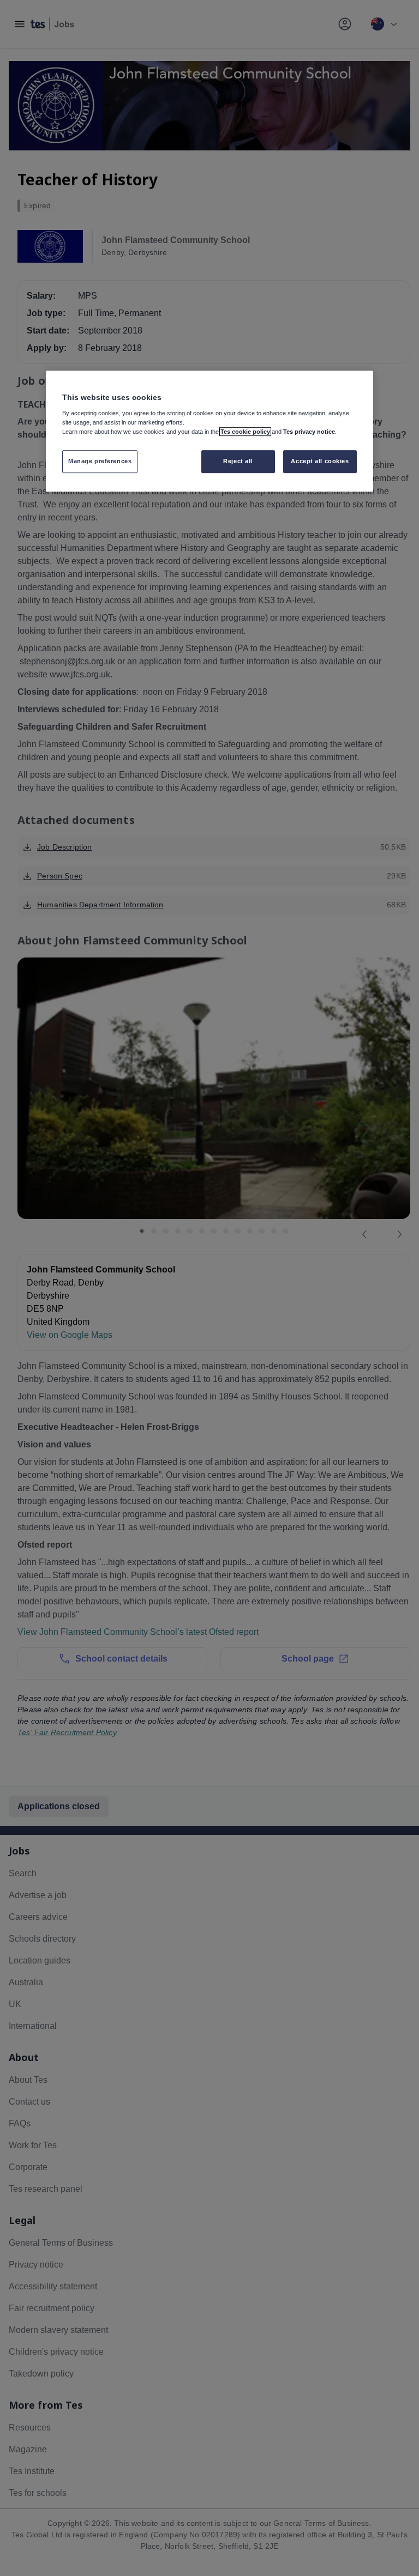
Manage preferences (100, 461)
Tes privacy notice (309, 432)
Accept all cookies (320, 461)
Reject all (238, 461)
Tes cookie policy (245, 432)
